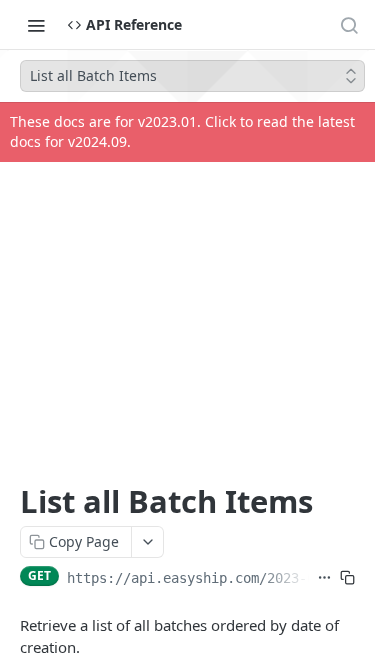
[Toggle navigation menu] (36, 25)
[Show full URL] (324, 578)
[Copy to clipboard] (347, 578)
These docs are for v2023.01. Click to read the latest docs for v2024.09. (182, 131)
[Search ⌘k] (349, 25)
